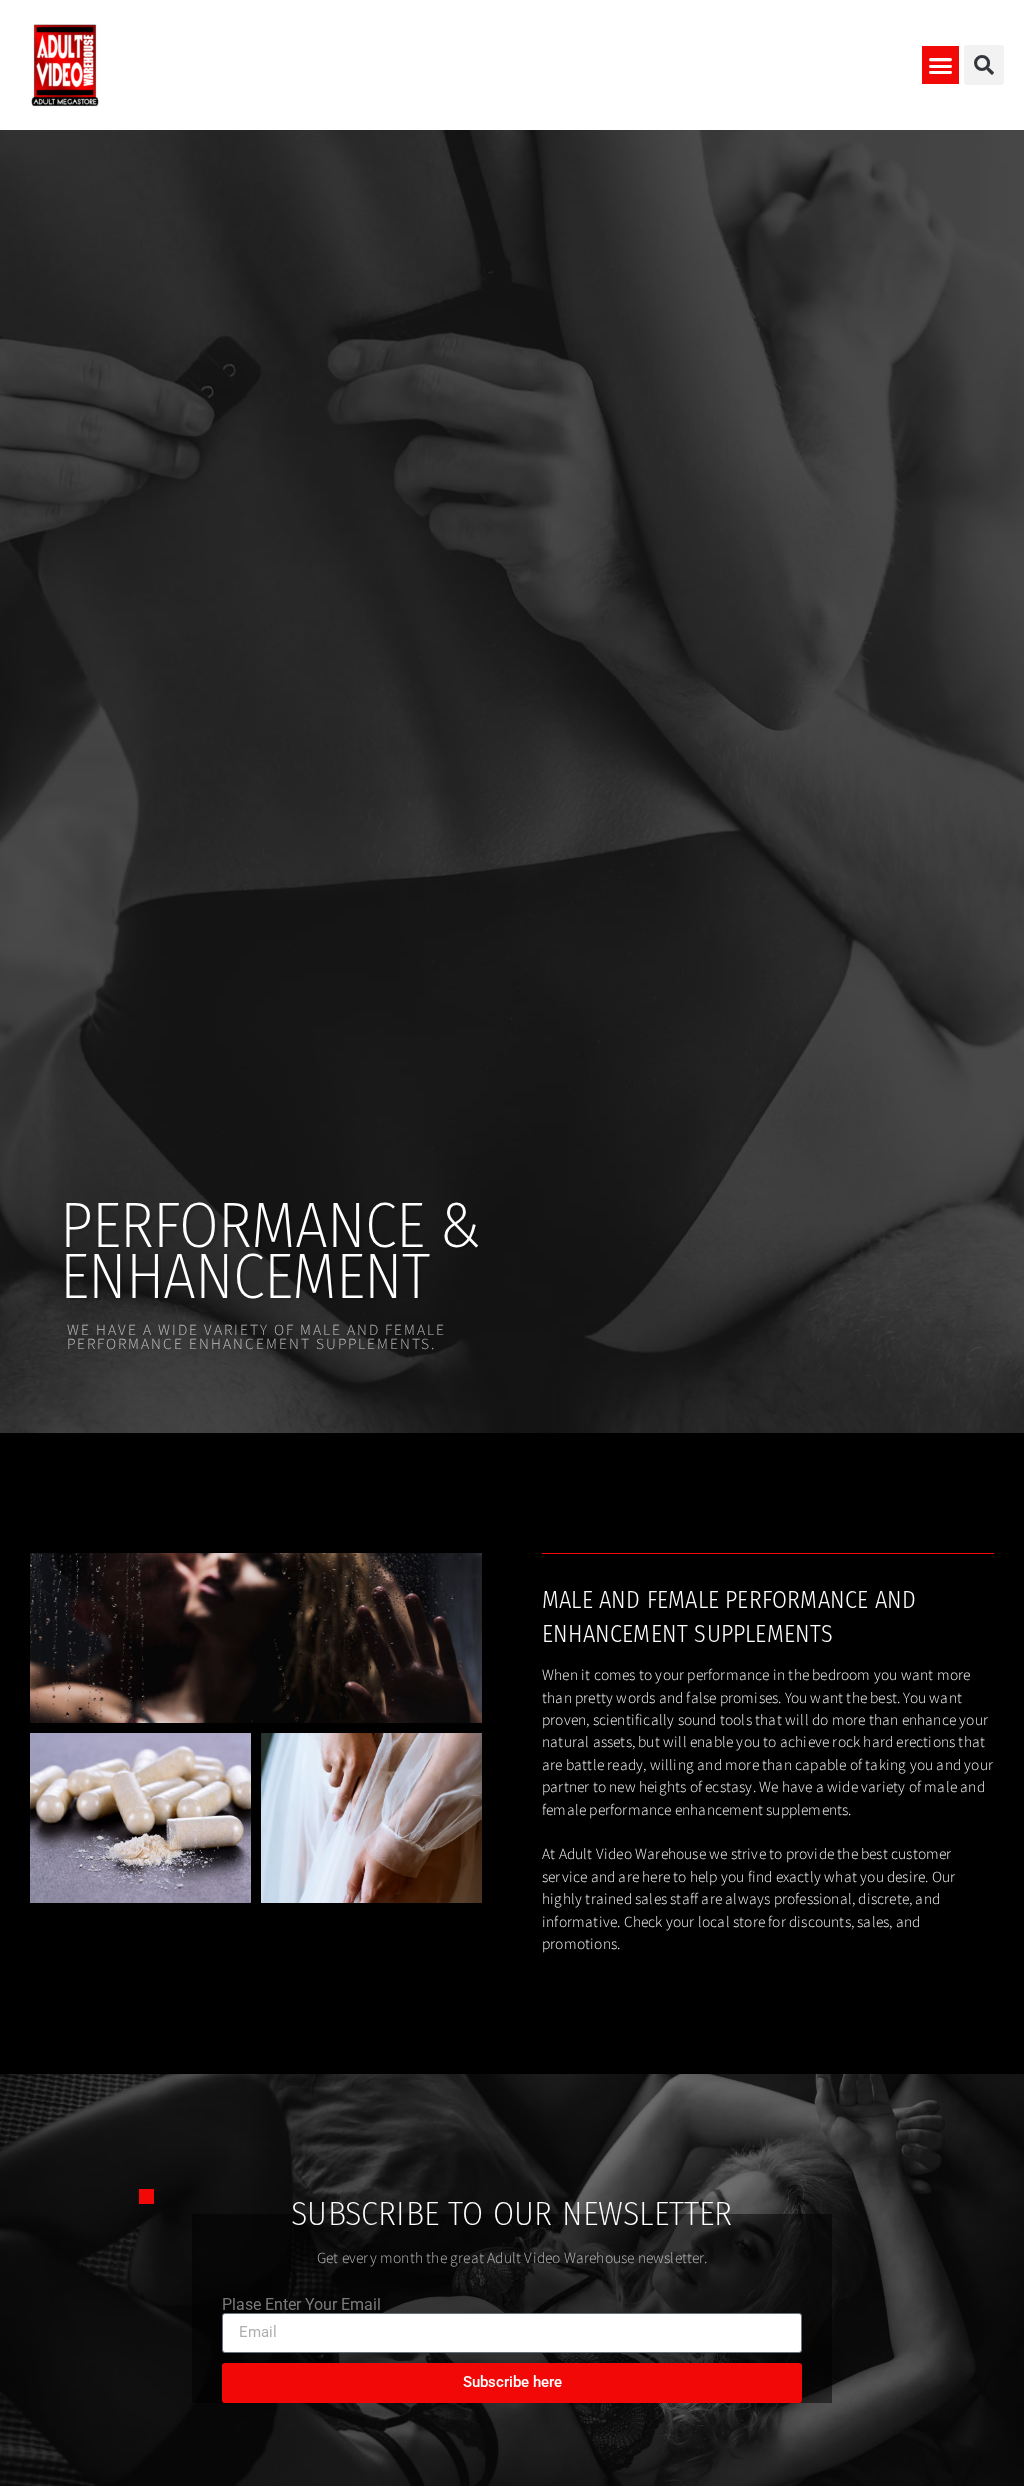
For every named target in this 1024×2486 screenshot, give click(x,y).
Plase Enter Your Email (301, 2305)
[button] (941, 65)
